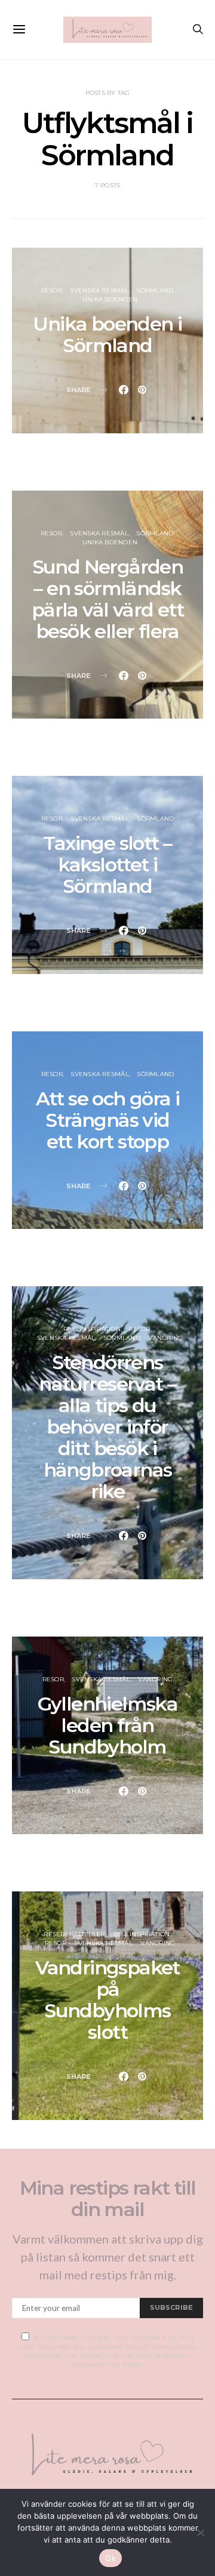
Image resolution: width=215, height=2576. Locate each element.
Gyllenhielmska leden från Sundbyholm (108, 1725)
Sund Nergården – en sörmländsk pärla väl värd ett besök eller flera (107, 599)
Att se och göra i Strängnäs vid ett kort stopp (108, 1120)
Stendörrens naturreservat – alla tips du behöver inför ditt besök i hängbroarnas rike (107, 1427)
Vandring (165, 1338)
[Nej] (200, 2532)
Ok (110, 2558)
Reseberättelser (74, 1934)
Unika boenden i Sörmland (107, 335)
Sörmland (155, 290)
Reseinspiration (92, 1329)
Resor (51, 290)
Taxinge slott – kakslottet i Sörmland (107, 865)
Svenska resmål (99, 290)
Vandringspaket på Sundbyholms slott (107, 2000)
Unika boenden (110, 299)
